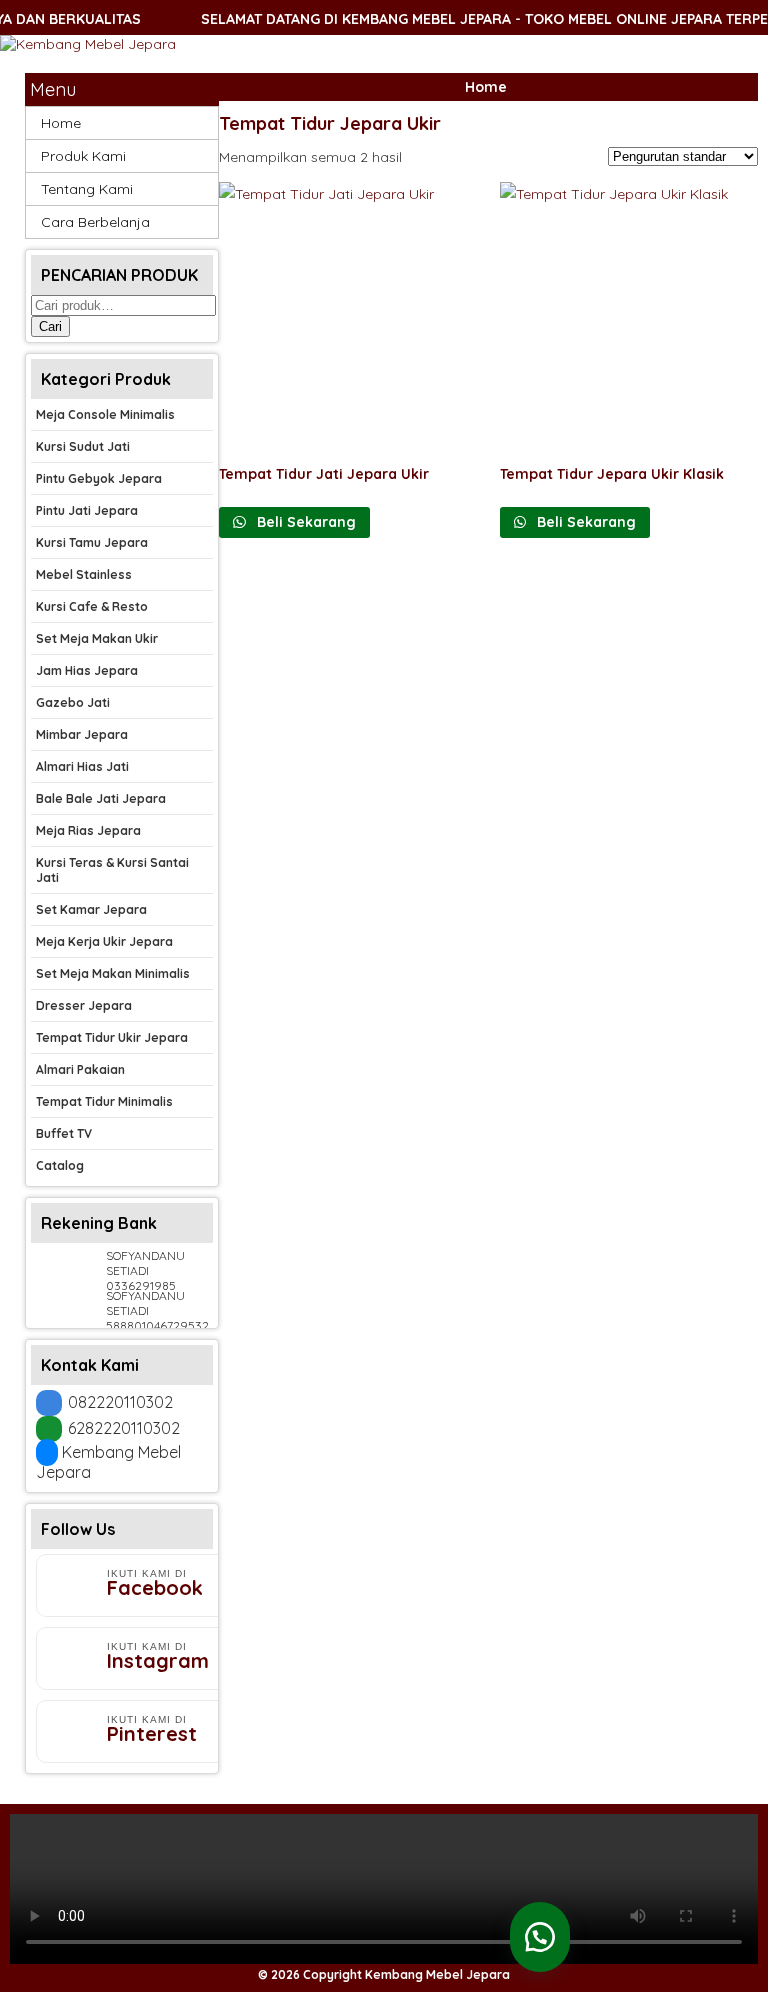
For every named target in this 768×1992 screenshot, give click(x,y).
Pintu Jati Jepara (87, 510)
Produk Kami (83, 156)
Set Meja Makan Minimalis (113, 973)
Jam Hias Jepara (87, 670)
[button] (540, 1937)
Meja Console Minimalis (105, 414)
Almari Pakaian (80, 1069)
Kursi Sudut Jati (83, 446)
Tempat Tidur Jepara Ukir (330, 123)
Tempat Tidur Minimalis (104, 1101)
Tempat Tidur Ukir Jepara (112, 1037)
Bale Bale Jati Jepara (101, 798)
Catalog (60, 1165)
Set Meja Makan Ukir (97, 638)
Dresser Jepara (84, 1005)
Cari (50, 326)
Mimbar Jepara (82, 734)
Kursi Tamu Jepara (92, 542)
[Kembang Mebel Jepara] (88, 44)
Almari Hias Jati (82, 766)
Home (486, 87)
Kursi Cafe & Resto (92, 606)
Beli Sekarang (304, 522)
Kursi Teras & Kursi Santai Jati (112, 870)
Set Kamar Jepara (91, 909)
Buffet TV (64, 1133)
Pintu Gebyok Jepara (99, 478)
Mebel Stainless (84, 574)
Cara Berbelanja (95, 222)
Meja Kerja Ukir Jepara (104, 941)
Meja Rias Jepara (88, 830)
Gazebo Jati (73, 702)
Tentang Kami (87, 189)
